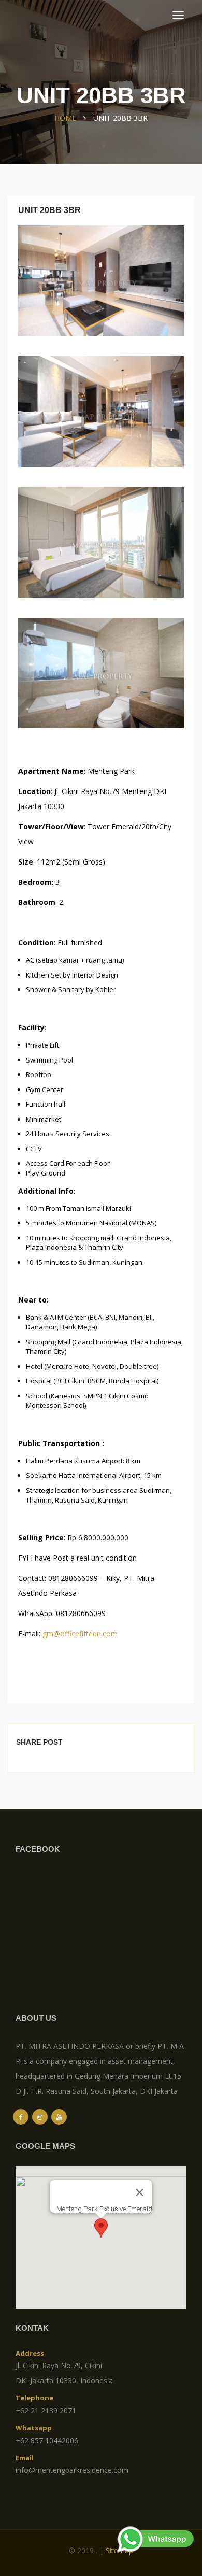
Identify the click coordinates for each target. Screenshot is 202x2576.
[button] (101, 2228)
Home (65, 118)
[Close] (140, 2192)
